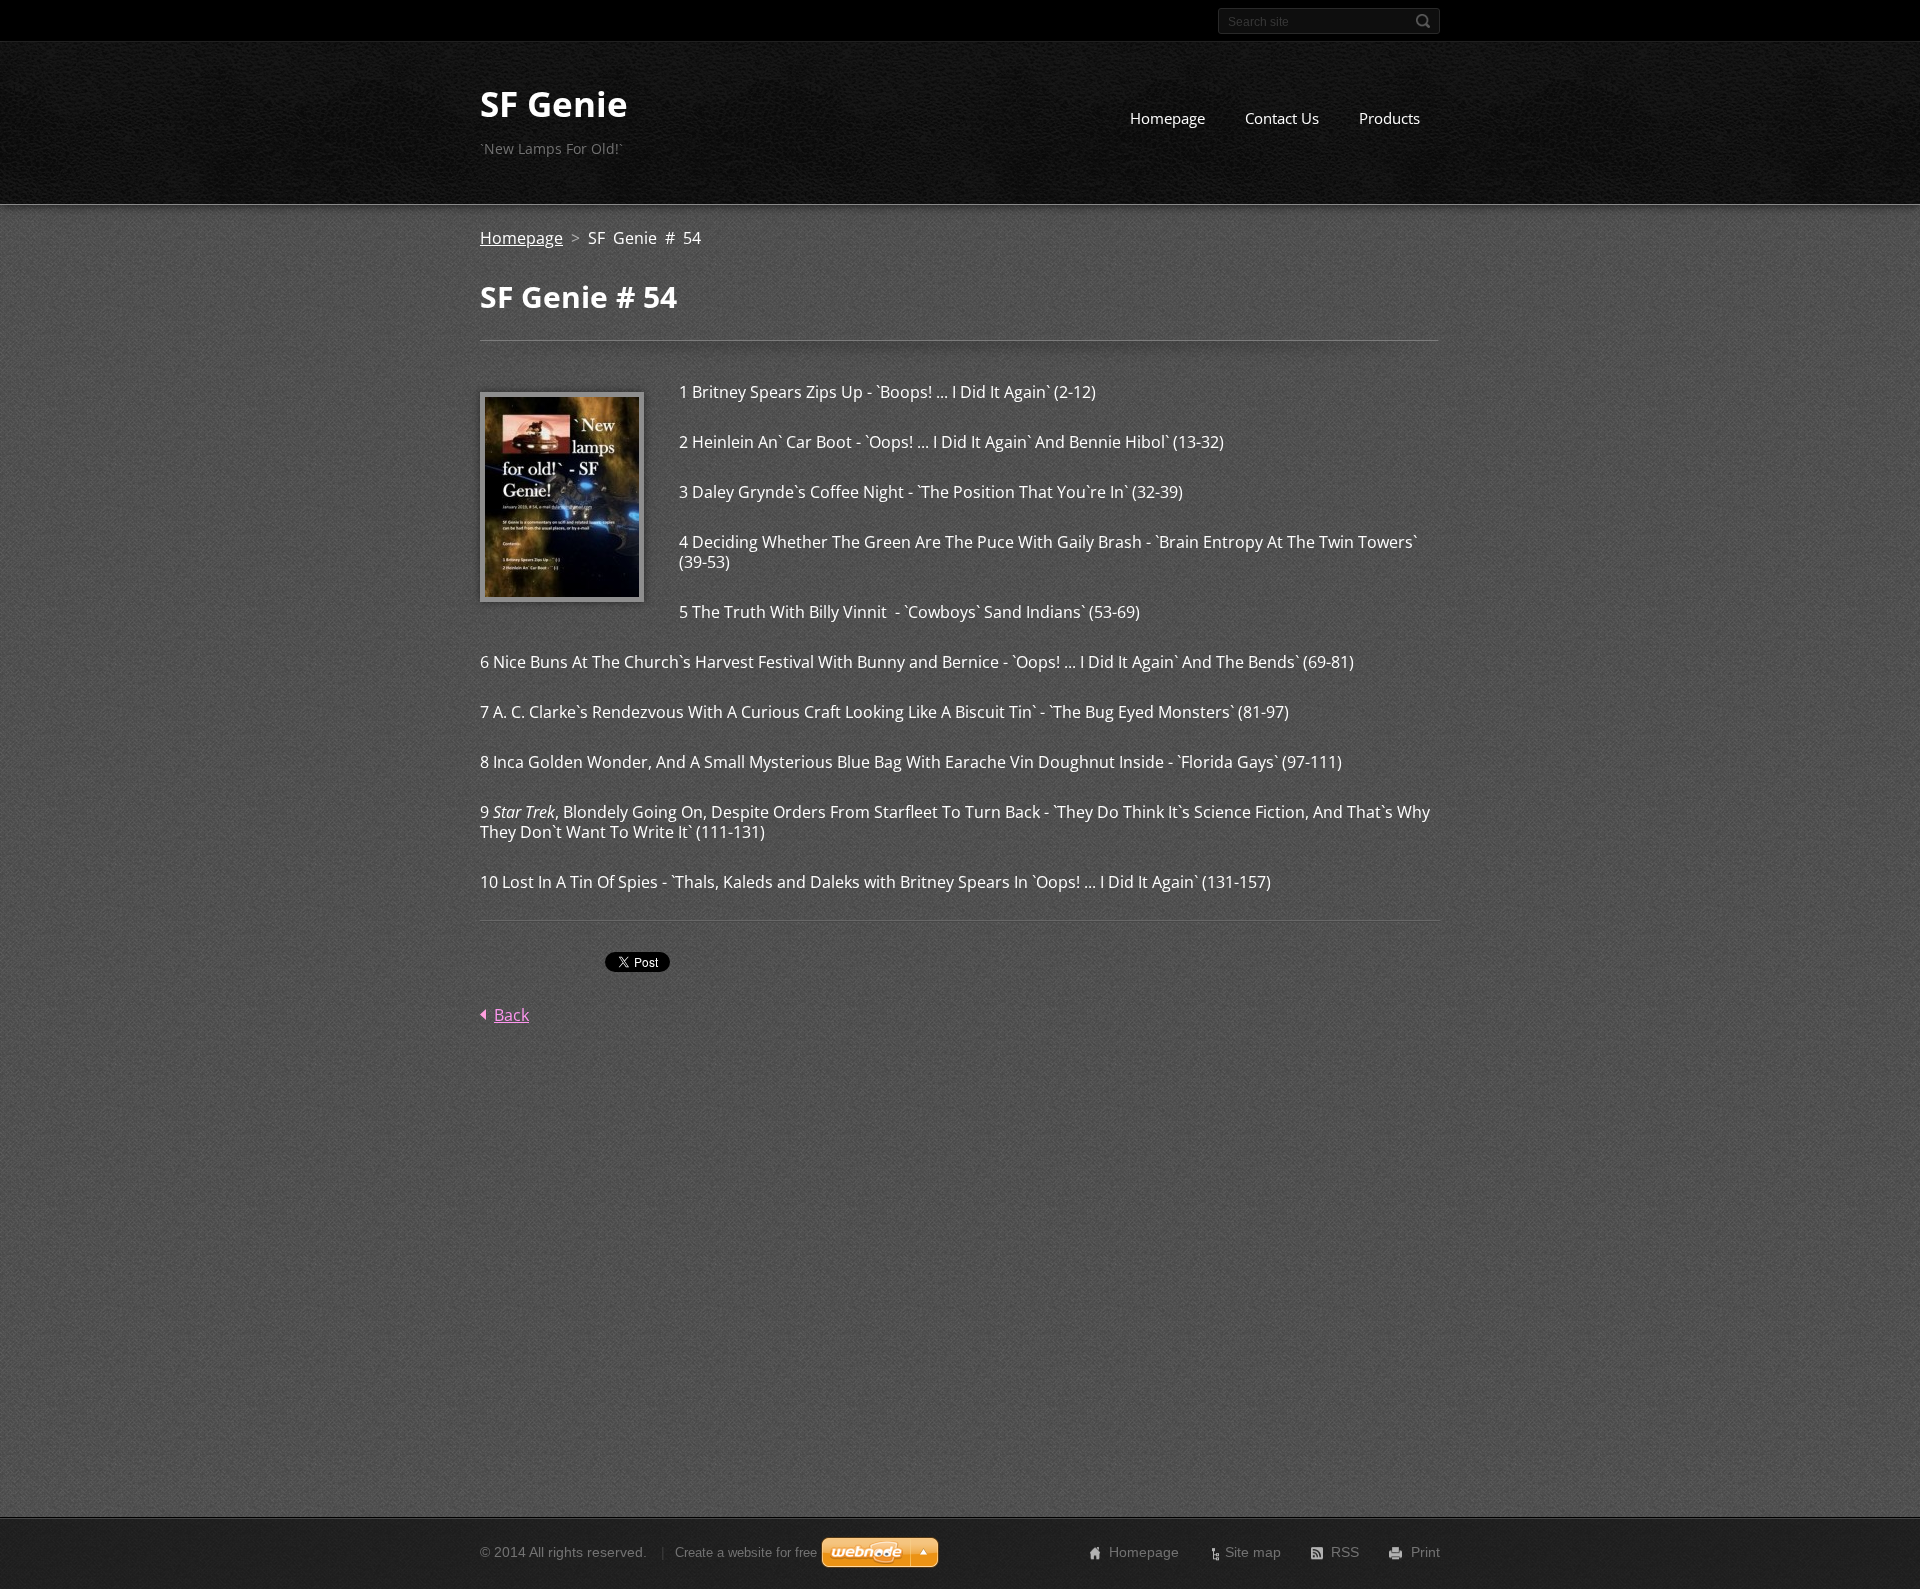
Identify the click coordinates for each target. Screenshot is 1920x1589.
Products (1389, 118)
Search (1423, 21)
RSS (1345, 1552)
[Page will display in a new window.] (562, 596)
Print (1425, 1552)
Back (511, 1015)
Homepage (1167, 118)
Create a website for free (746, 1552)
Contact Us (1282, 118)
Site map (1253, 1552)
